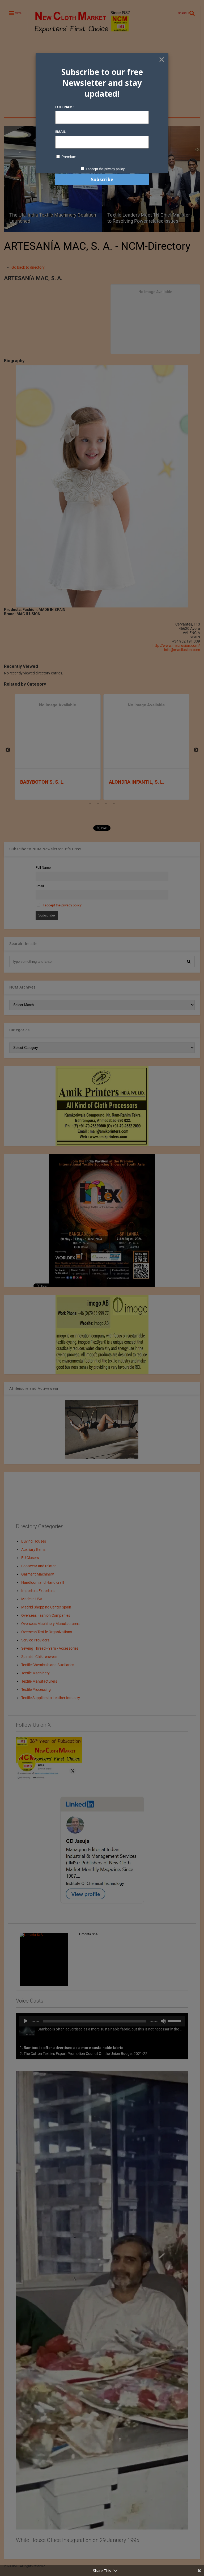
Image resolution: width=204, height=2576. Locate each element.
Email (60, 132)
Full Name (65, 107)
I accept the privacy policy (105, 169)
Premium (68, 157)
